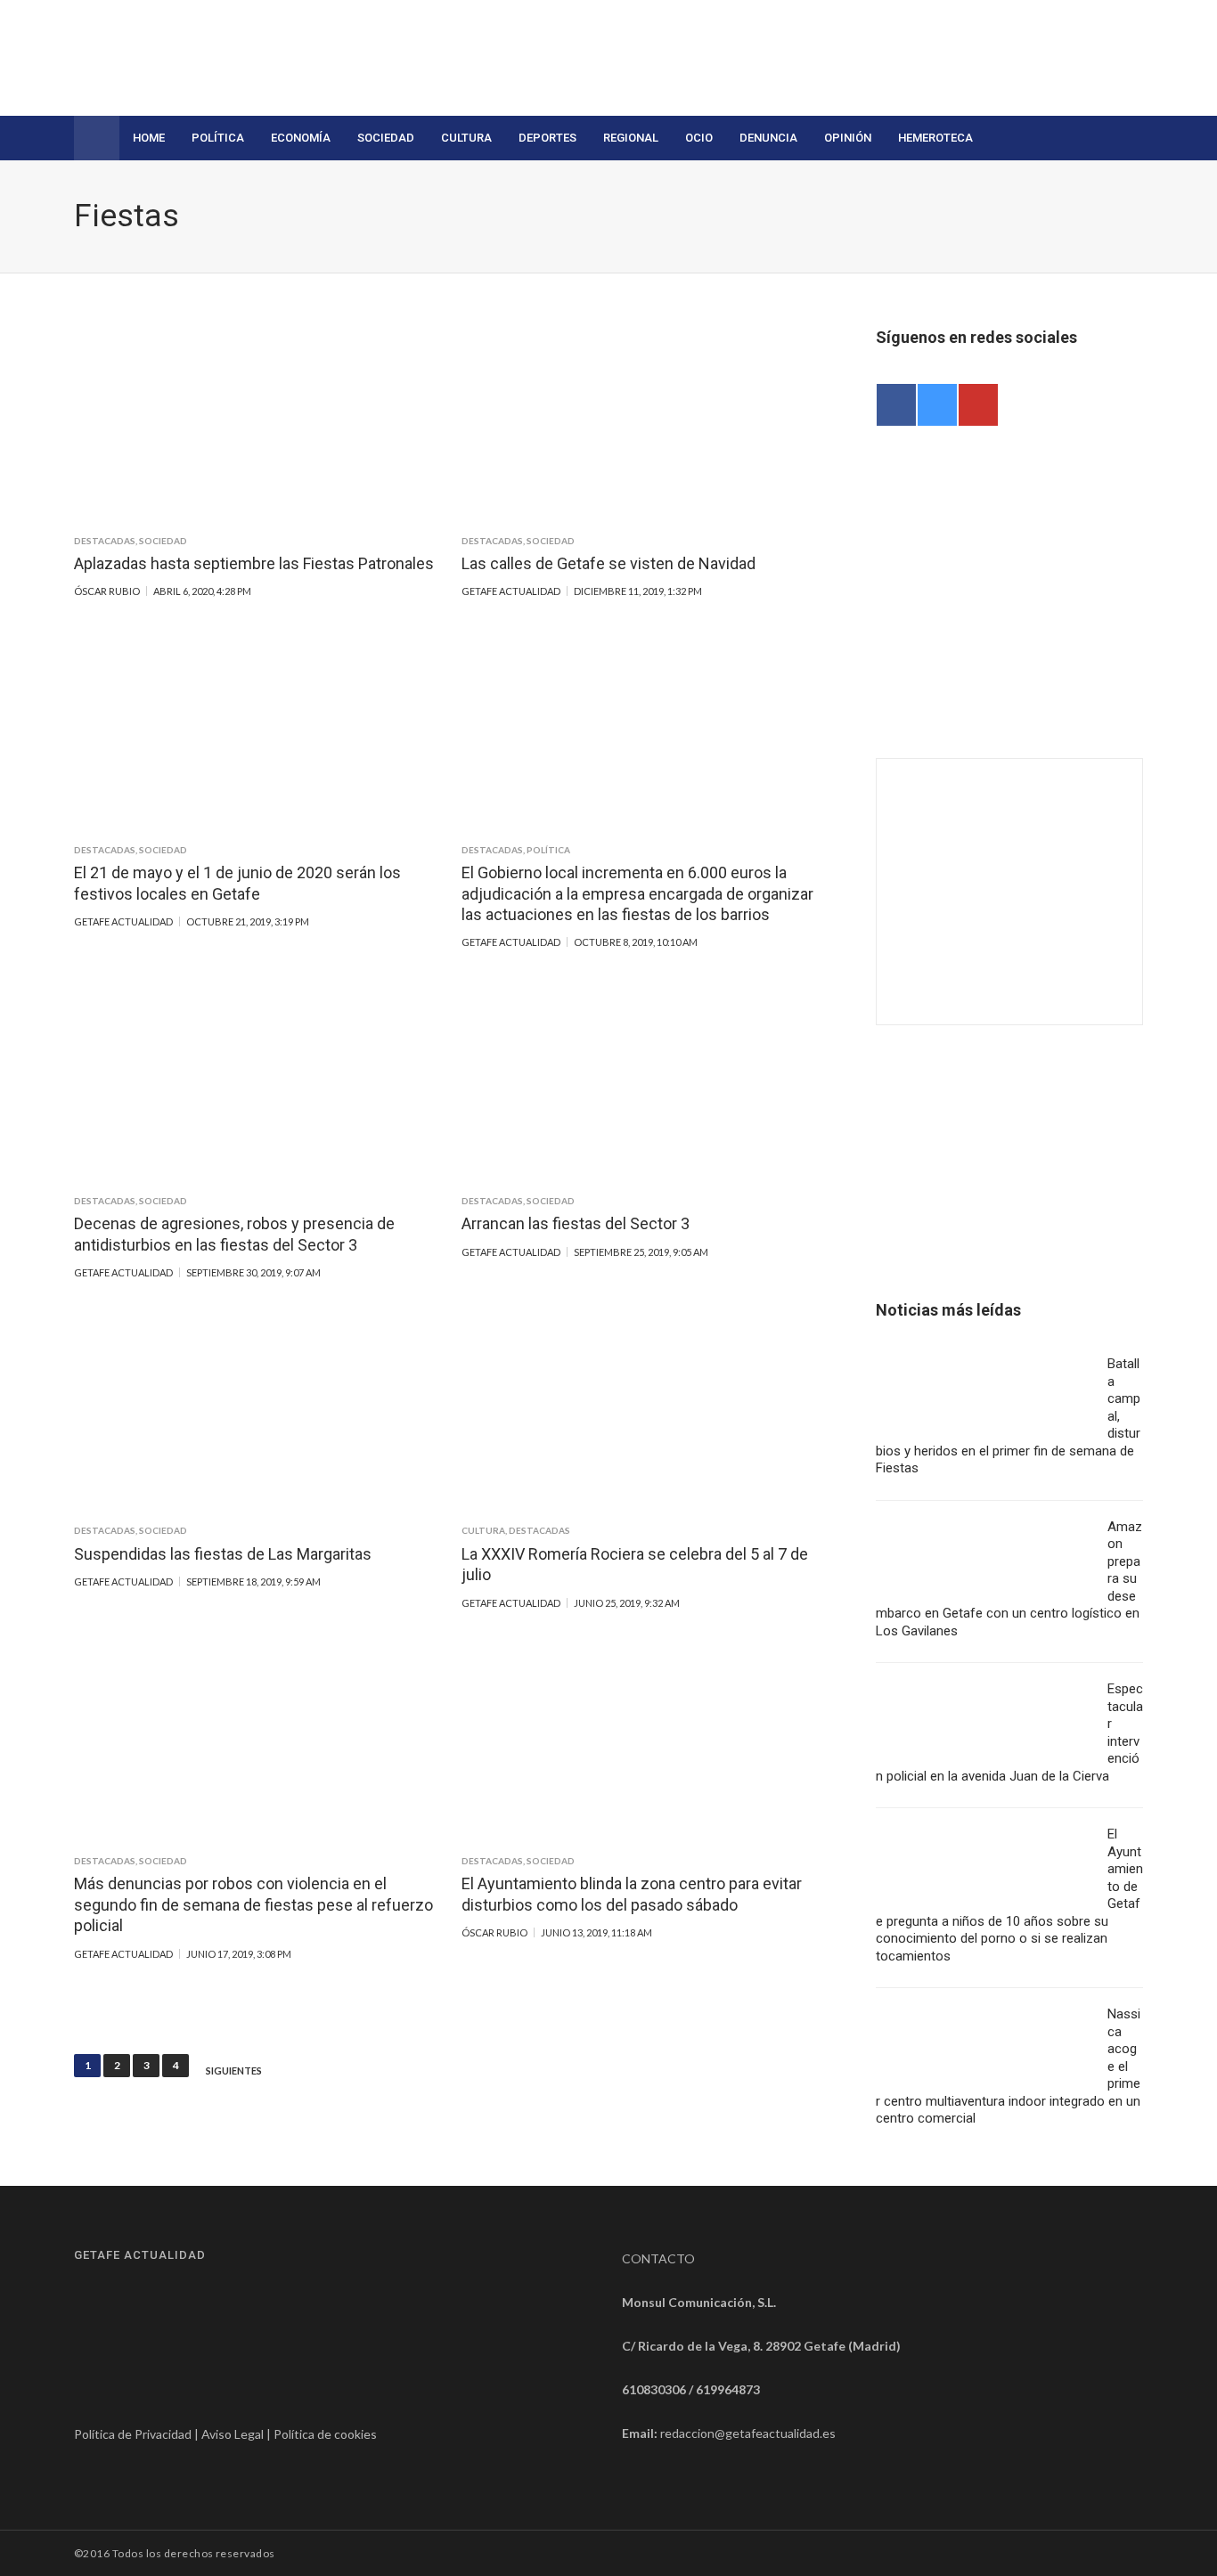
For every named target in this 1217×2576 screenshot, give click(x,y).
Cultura (466, 138)
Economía (301, 138)
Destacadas (105, 541)
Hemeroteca (935, 138)
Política (218, 138)
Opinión (848, 138)
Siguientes (234, 2071)
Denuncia (768, 138)
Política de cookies (325, 2434)
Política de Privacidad (133, 2434)
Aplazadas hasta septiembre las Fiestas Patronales (254, 563)
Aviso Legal (233, 2434)
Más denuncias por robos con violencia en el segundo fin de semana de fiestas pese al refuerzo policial (253, 1904)
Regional (631, 138)
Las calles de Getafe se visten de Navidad (608, 563)
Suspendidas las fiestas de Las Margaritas (223, 1554)
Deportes (547, 138)
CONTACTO (658, 2258)
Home (149, 138)
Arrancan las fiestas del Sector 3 (576, 1223)
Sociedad (386, 138)
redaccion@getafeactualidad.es (748, 2433)
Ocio (699, 138)
